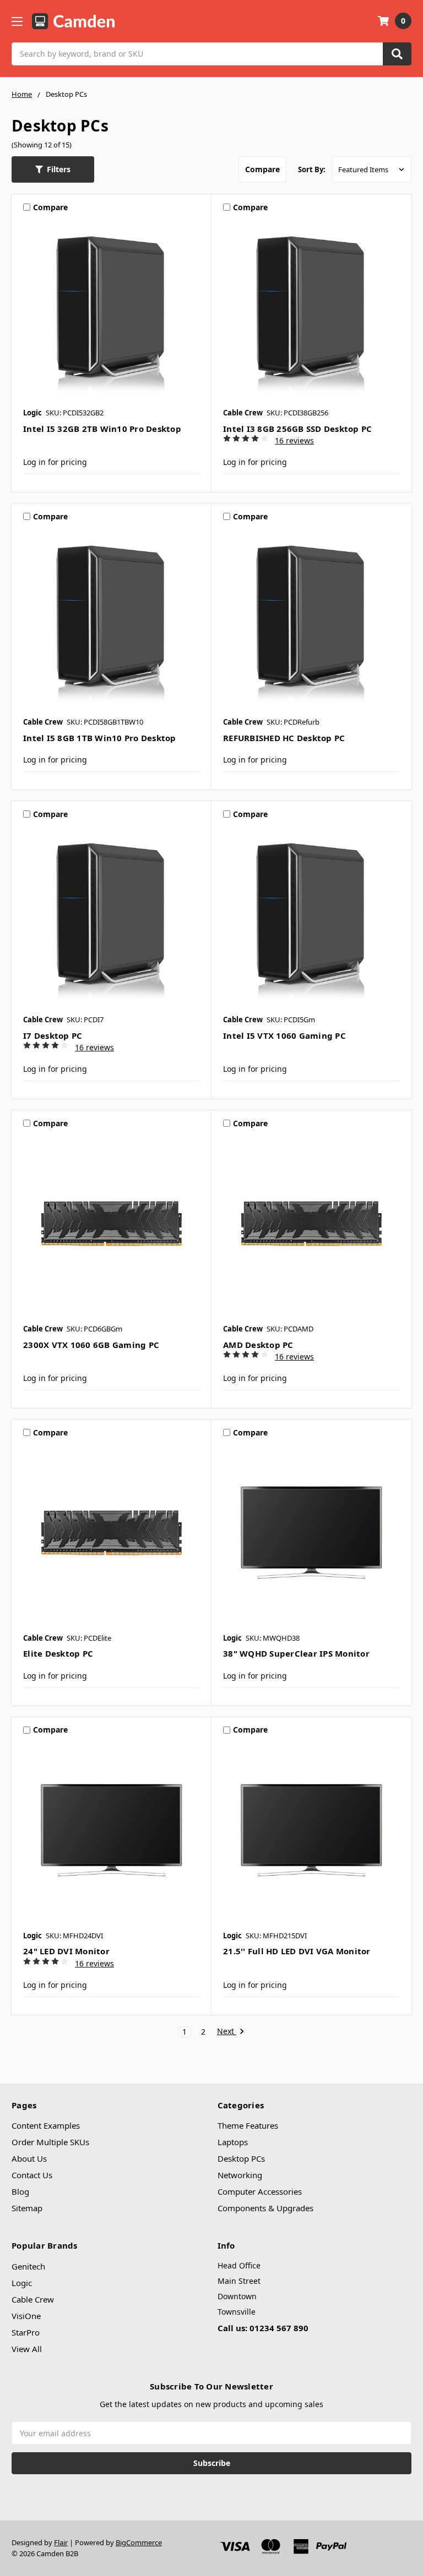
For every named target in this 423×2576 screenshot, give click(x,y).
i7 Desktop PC (53, 1035)
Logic (22, 2283)
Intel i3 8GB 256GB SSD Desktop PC (297, 429)
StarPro (26, 2332)
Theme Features (248, 2125)
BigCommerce (139, 2542)
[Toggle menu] (17, 21)
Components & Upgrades (265, 2208)
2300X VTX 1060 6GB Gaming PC (91, 1345)
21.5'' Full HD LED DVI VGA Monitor (297, 1951)
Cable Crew (33, 2299)
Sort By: (312, 169)
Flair (61, 2542)
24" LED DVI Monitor (66, 1951)
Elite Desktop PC (58, 1653)
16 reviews (294, 440)
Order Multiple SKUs (50, 2142)
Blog (20, 2191)
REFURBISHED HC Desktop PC (284, 738)
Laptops (233, 2142)
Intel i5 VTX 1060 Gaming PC (284, 1035)
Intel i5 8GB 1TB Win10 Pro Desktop (100, 738)
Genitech (28, 2266)
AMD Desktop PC (258, 1345)
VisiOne (26, 2316)
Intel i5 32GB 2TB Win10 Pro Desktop (102, 429)
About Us (29, 2158)
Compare (262, 169)
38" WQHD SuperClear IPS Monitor (296, 1653)
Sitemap (27, 2208)
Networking (240, 2175)
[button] (53, 169)
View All (27, 2349)
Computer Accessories (260, 2191)
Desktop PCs (241, 2158)
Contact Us (32, 2175)
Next (227, 2032)
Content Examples (46, 2125)
